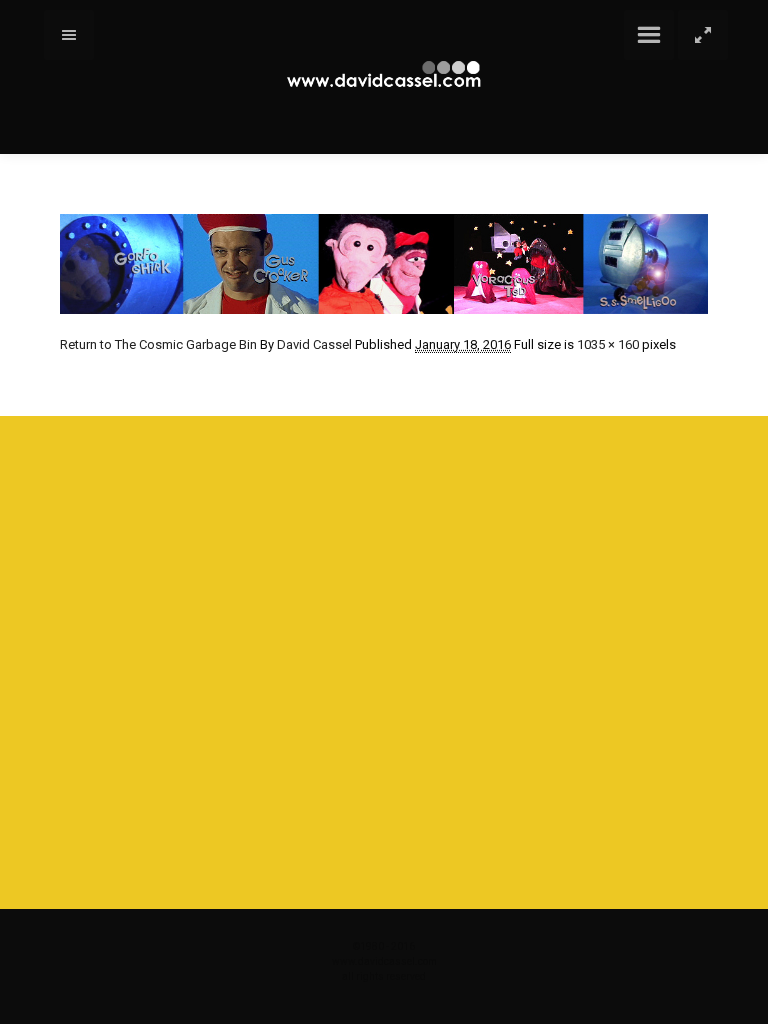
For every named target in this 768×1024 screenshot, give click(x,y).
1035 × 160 (608, 344)
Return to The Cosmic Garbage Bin (158, 344)
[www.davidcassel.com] (384, 75)
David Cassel (314, 344)
